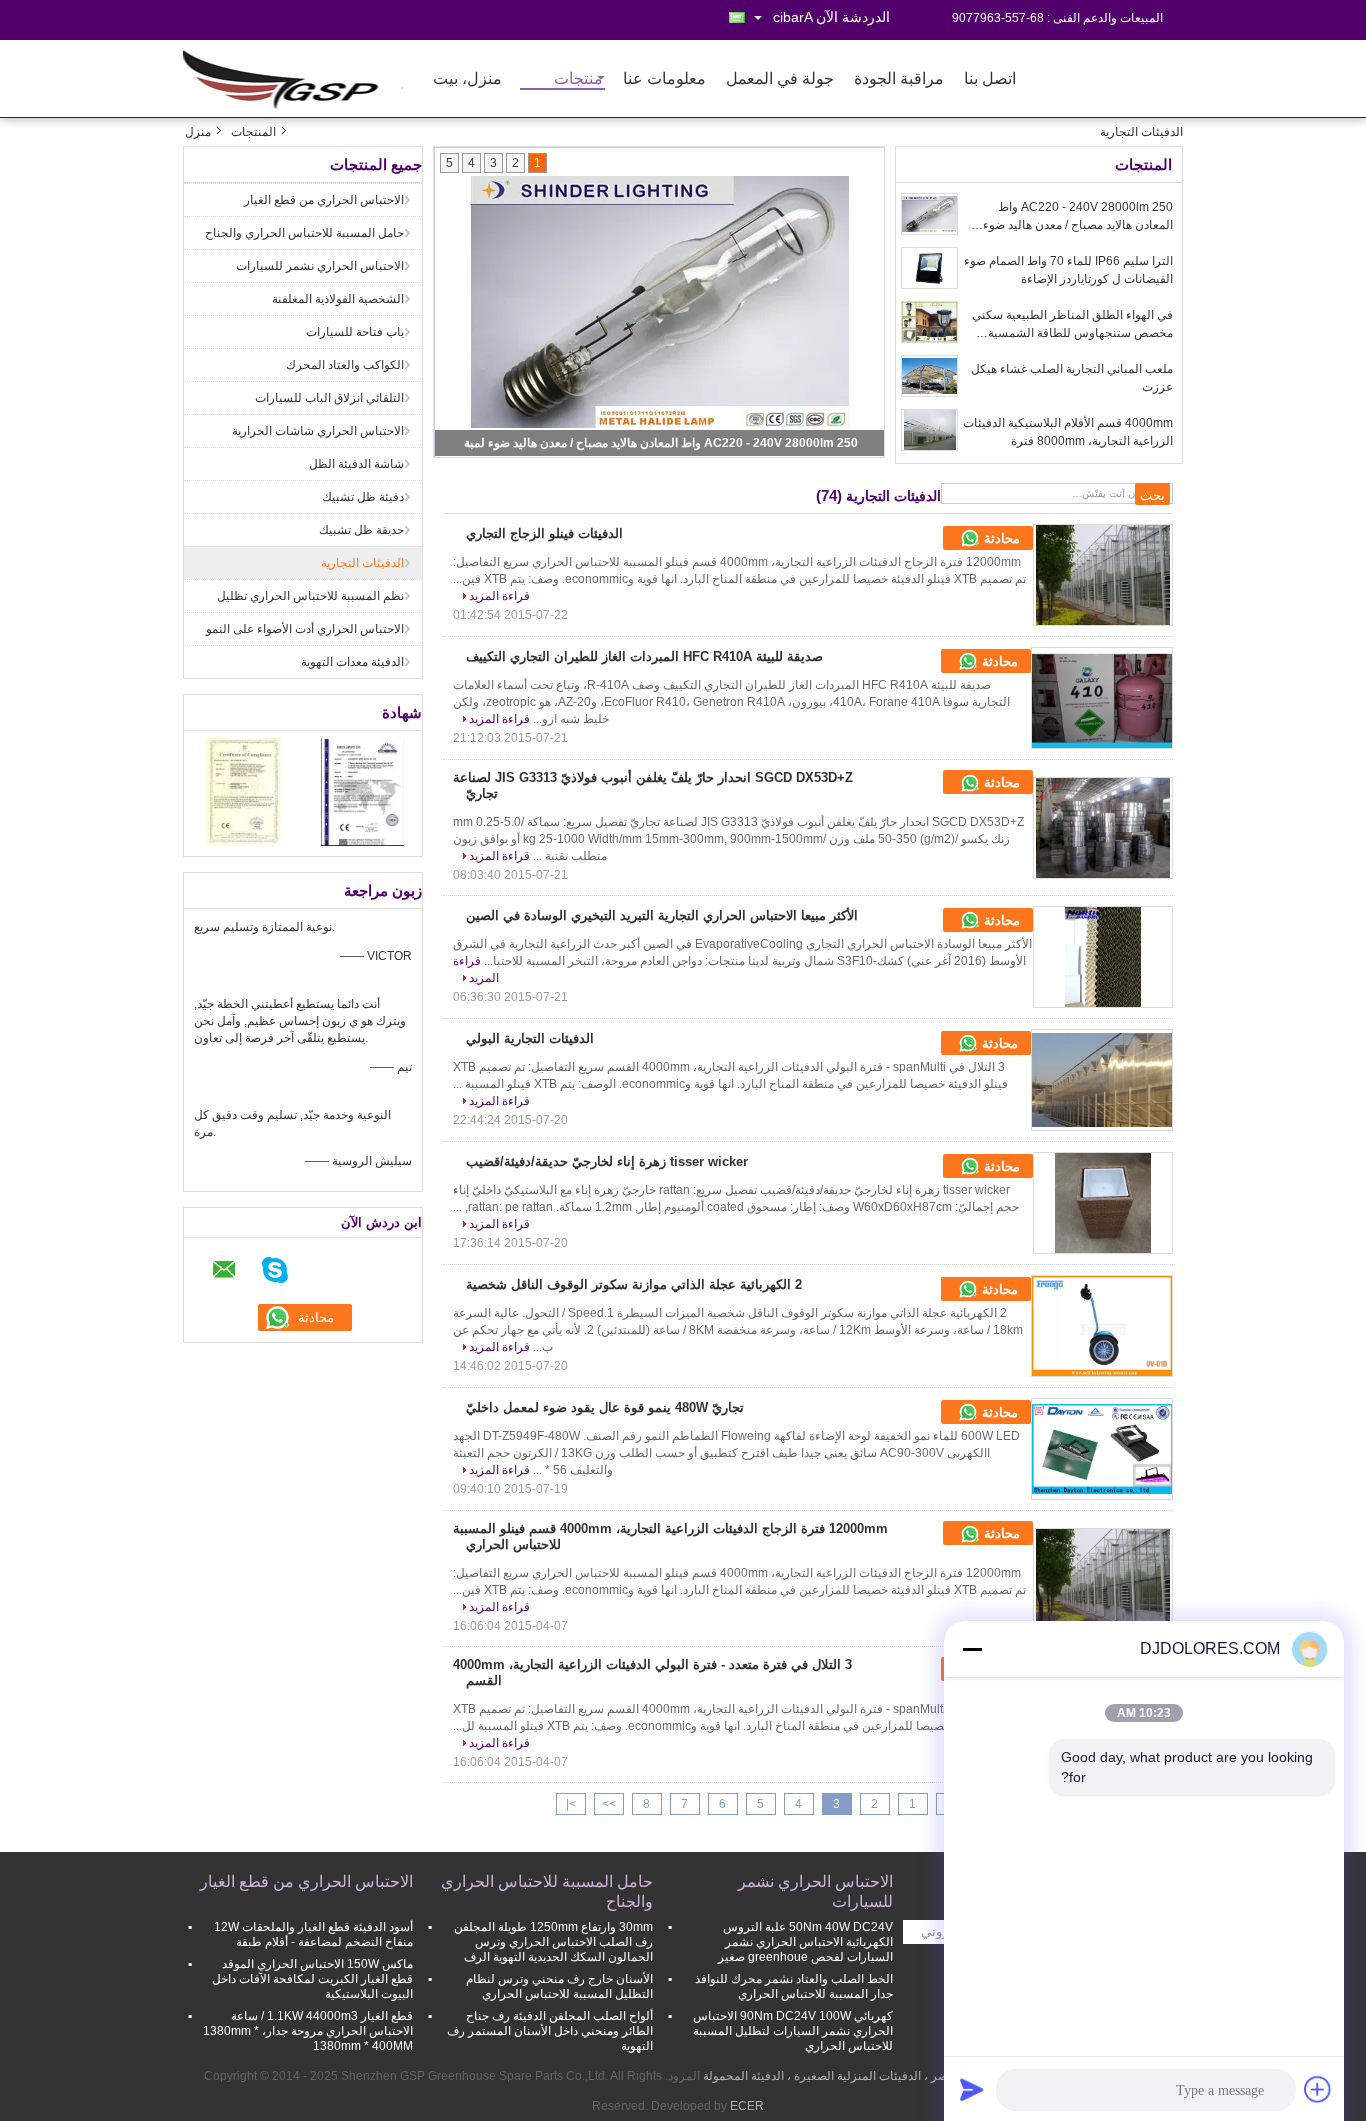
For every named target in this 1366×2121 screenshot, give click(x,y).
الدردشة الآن (853, 17)
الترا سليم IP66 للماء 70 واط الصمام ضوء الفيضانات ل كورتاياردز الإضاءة (1068, 270)
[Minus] (972, 1649)
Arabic (793, 17)
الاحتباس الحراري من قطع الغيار (324, 200)
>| (571, 1804)
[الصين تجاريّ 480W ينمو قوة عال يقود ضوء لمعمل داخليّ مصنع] (1102, 1449)
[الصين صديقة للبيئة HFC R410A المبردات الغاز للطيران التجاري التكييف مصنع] (1102, 698)
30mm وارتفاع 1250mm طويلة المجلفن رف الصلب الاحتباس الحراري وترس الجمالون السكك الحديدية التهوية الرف (553, 1942)
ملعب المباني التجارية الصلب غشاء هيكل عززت (1072, 378)
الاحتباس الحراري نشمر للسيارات (320, 266)
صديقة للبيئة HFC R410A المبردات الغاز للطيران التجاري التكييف (644, 656)
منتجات (578, 79)
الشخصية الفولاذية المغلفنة (338, 299)
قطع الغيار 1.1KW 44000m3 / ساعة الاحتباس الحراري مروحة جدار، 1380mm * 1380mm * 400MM (308, 2031)
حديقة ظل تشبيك (361, 530)
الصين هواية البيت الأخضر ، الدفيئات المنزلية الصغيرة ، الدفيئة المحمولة (879, 2076)
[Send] (972, 2089)
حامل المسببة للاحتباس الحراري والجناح (304, 233)
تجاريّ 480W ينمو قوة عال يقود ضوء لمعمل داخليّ (605, 1407)
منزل (198, 132)
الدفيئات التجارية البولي (530, 1038)
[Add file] (1318, 2089)
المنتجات (253, 132)
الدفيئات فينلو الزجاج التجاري (544, 533)
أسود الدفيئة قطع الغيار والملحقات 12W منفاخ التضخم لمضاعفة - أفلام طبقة (313, 1934)
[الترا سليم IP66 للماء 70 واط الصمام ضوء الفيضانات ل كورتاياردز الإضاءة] (929, 268)
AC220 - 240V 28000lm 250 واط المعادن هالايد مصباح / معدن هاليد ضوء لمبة (661, 443)
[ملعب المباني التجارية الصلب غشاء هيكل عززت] (929, 376)
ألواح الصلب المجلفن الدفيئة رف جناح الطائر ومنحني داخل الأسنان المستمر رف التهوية (550, 2031)
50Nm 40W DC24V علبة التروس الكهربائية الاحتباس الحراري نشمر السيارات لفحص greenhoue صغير (805, 1942)
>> (609, 1804)
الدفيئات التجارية (362, 563)
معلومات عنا (664, 79)
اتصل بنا (990, 79)
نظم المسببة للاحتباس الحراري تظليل (310, 596)
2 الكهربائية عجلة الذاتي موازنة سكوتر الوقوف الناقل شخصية (634, 1284)
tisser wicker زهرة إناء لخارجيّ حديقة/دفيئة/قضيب (607, 1161)
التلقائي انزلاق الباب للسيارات (329, 398)
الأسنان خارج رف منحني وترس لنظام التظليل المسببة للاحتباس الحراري (559, 1986)
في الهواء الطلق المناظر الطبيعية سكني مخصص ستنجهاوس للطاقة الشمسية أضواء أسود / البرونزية (1072, 325)
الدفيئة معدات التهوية (352, 662)
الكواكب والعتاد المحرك (345, 365)
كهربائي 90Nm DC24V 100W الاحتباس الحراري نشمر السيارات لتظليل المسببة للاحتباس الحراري (793, 2031)
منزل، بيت (467, 79)
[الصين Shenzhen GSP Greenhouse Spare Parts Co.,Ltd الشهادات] (243, 791)
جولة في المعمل (780, 79)
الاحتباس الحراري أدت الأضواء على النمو (305, 629)
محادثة (1000, 538)
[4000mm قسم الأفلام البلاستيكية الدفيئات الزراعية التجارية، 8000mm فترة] (929, 430)
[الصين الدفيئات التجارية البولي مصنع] (1102, 1080)
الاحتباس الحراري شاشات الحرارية (318, 431)
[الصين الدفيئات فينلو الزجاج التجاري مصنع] (1103, 575)
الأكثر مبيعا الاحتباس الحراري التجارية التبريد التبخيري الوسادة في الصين (662, 915)
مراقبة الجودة (899, 79)
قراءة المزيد (499, 596)
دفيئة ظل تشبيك (363, 497)
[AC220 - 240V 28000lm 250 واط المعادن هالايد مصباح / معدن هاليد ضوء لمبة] (929, 214)
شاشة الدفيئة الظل (356, 464)
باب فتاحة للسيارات (355, 332)
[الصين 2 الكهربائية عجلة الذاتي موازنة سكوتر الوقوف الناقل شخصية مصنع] (1102, 1326)
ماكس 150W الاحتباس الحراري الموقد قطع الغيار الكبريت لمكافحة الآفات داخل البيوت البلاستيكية (312, 1979)
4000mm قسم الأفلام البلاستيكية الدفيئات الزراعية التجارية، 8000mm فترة (1068, 432)
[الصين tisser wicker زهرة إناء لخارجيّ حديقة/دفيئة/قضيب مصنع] (1103, 1203)
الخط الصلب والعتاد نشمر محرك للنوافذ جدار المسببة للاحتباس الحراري (794, 1986)
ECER (747, 2106)
